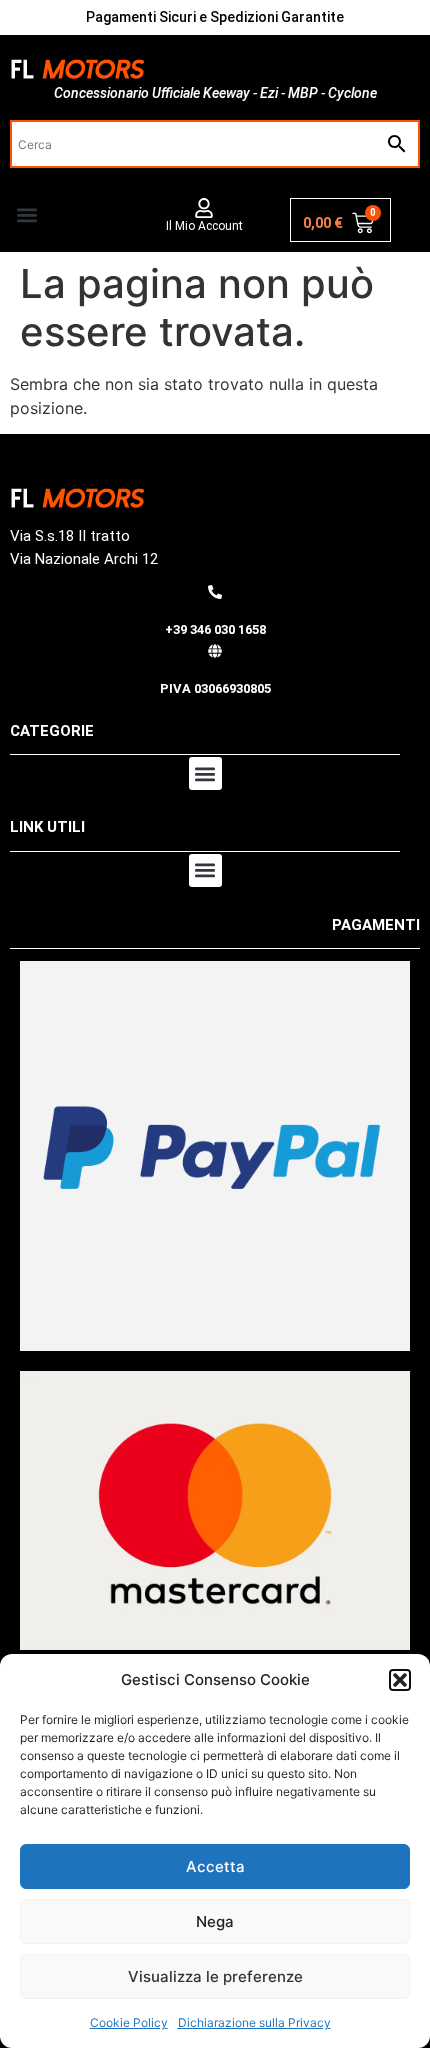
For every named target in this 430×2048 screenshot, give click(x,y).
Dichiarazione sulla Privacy (254, 2022)
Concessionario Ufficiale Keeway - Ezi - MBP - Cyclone (215, 93)
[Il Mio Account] (204, 208)
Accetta (215, 1866)
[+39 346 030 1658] (215, 592)
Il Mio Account (204, 226)
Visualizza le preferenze (215, 1976)
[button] (400, 1680)
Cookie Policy (129, 2022)
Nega (215, 1921)
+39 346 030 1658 (215, 629)
